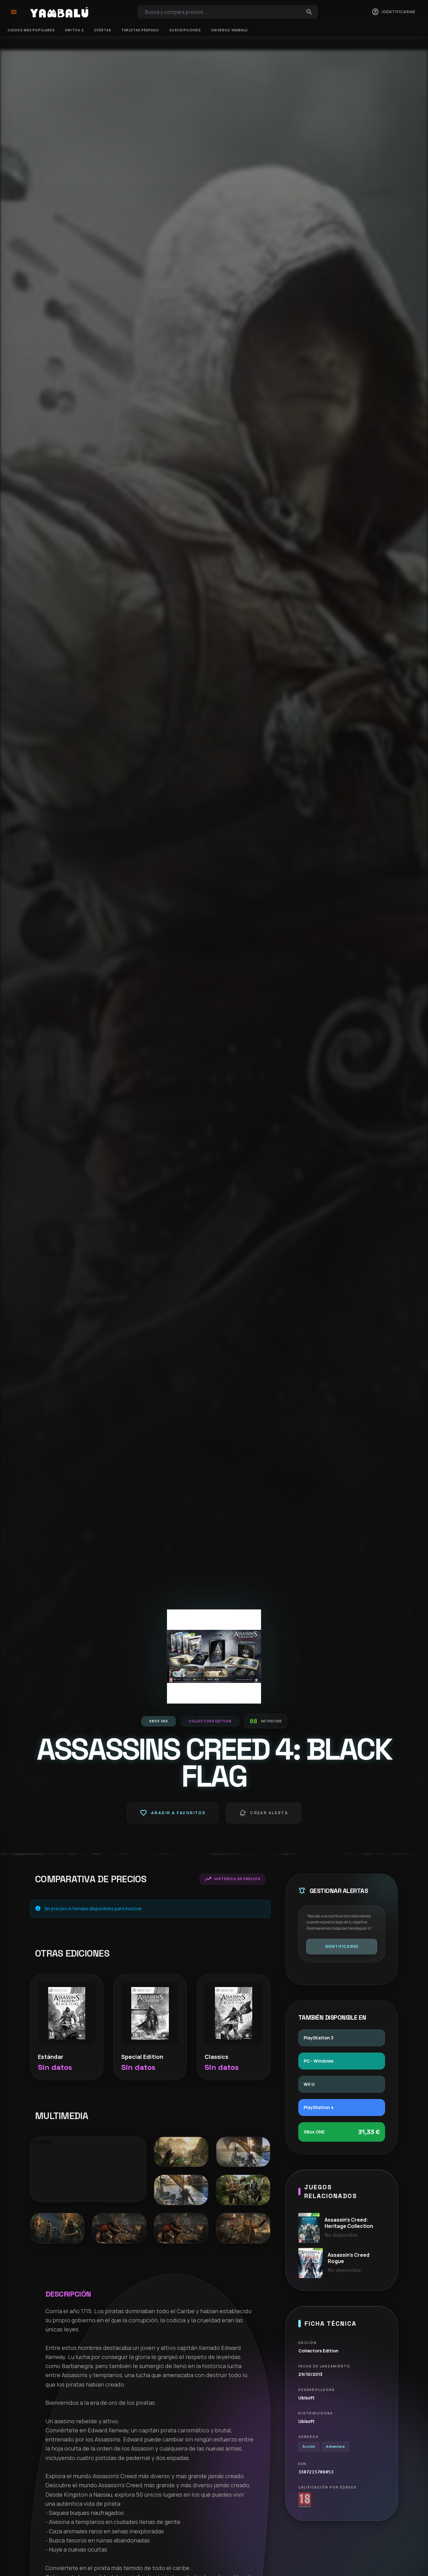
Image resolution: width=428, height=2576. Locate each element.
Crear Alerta (264, 1813)
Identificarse (342, 1946)
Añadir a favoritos (173, 1813)
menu (14, 12)
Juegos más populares (31, 30)
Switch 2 (74, 30)
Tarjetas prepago (140, 30)
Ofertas (103, 30)
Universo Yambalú (229, 30)
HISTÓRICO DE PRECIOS (232, 1879)
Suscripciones (185, 30)
